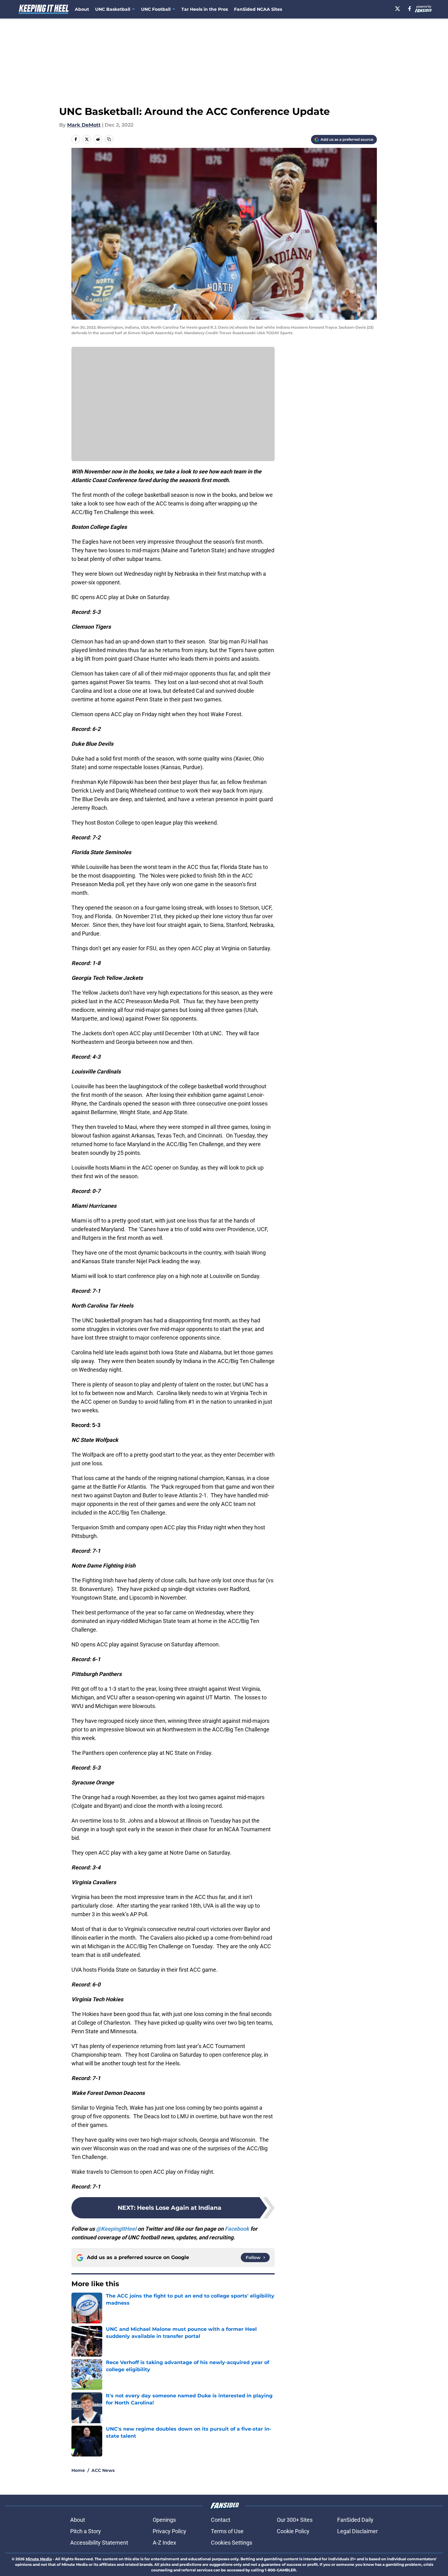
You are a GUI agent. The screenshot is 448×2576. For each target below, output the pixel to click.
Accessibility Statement (99, 2543)
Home (78, 2470)
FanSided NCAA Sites (258, 9)
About (82, 9)
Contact (221, 2520)
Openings (164, 2520)
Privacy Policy (170, 2531)
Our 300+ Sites (295, 2520)
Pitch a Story (86, 2531)
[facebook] (410, 9)
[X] (398, 9)
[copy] (109, 139)
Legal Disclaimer (357, 2531)
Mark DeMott (84, 125)
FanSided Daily (355, 2520)
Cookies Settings (232, 2543)
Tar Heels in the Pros (205, 9)
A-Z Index (164, 2543)
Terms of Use (227, 2531)
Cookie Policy (293, 2531)
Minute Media (39, 2559)
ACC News (103, 2470)
